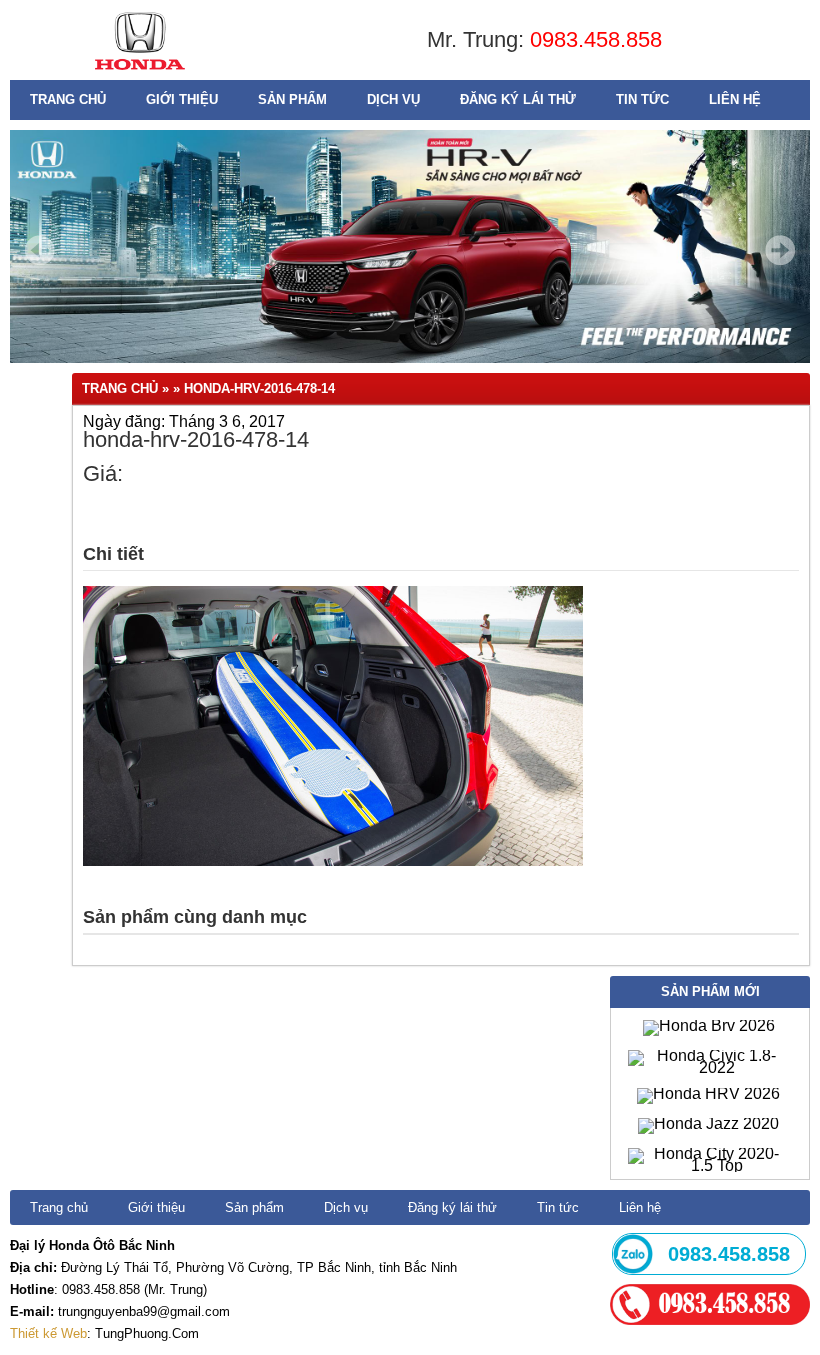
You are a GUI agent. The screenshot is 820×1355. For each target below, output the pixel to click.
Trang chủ (68, 99)
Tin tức (642, 99)
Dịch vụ (393, 99)
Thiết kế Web (48, 1333)
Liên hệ (735, 99)
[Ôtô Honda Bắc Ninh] (139, 74)
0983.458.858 (596, 39)
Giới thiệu (182, 99)
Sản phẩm (292, 99)
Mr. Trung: (478, 39)
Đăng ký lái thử (518, 99)
